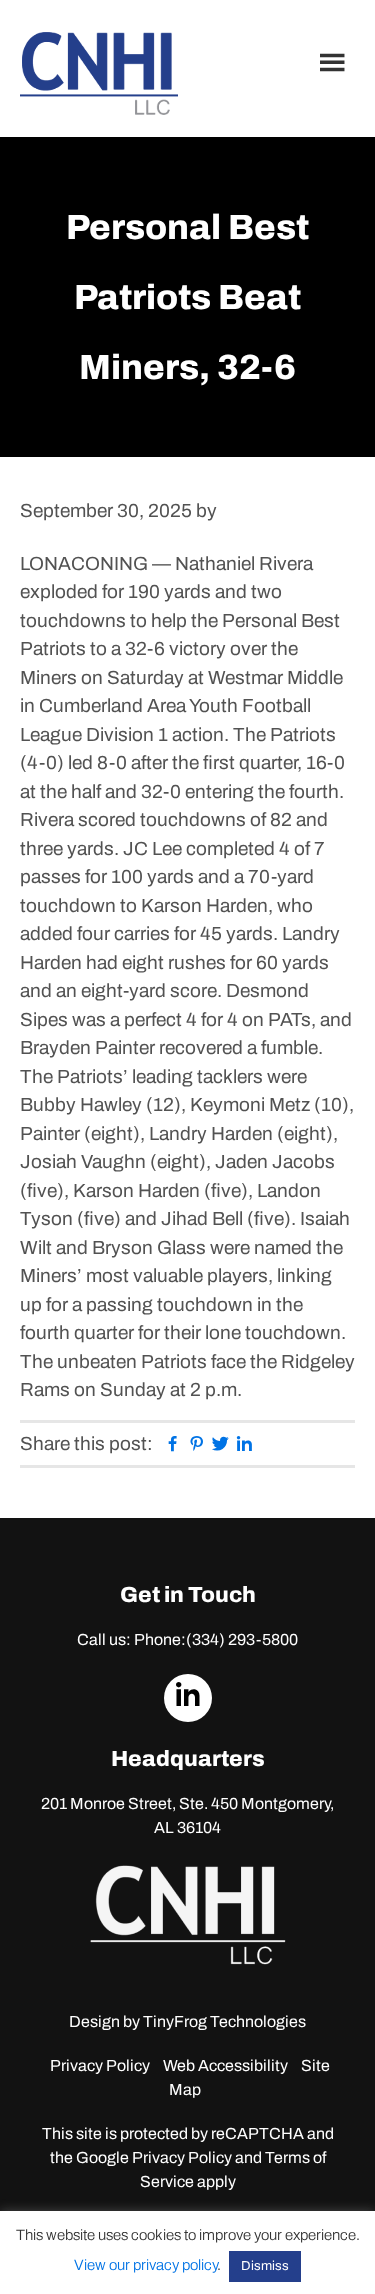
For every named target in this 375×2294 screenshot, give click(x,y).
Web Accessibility (225, 2065)
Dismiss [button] (265, 2266)
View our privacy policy (145, 2265)
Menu (335, 62)
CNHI (99, 73)
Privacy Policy (100, 2065)
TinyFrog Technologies (224, 2021)
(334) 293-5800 (242, 1639)
